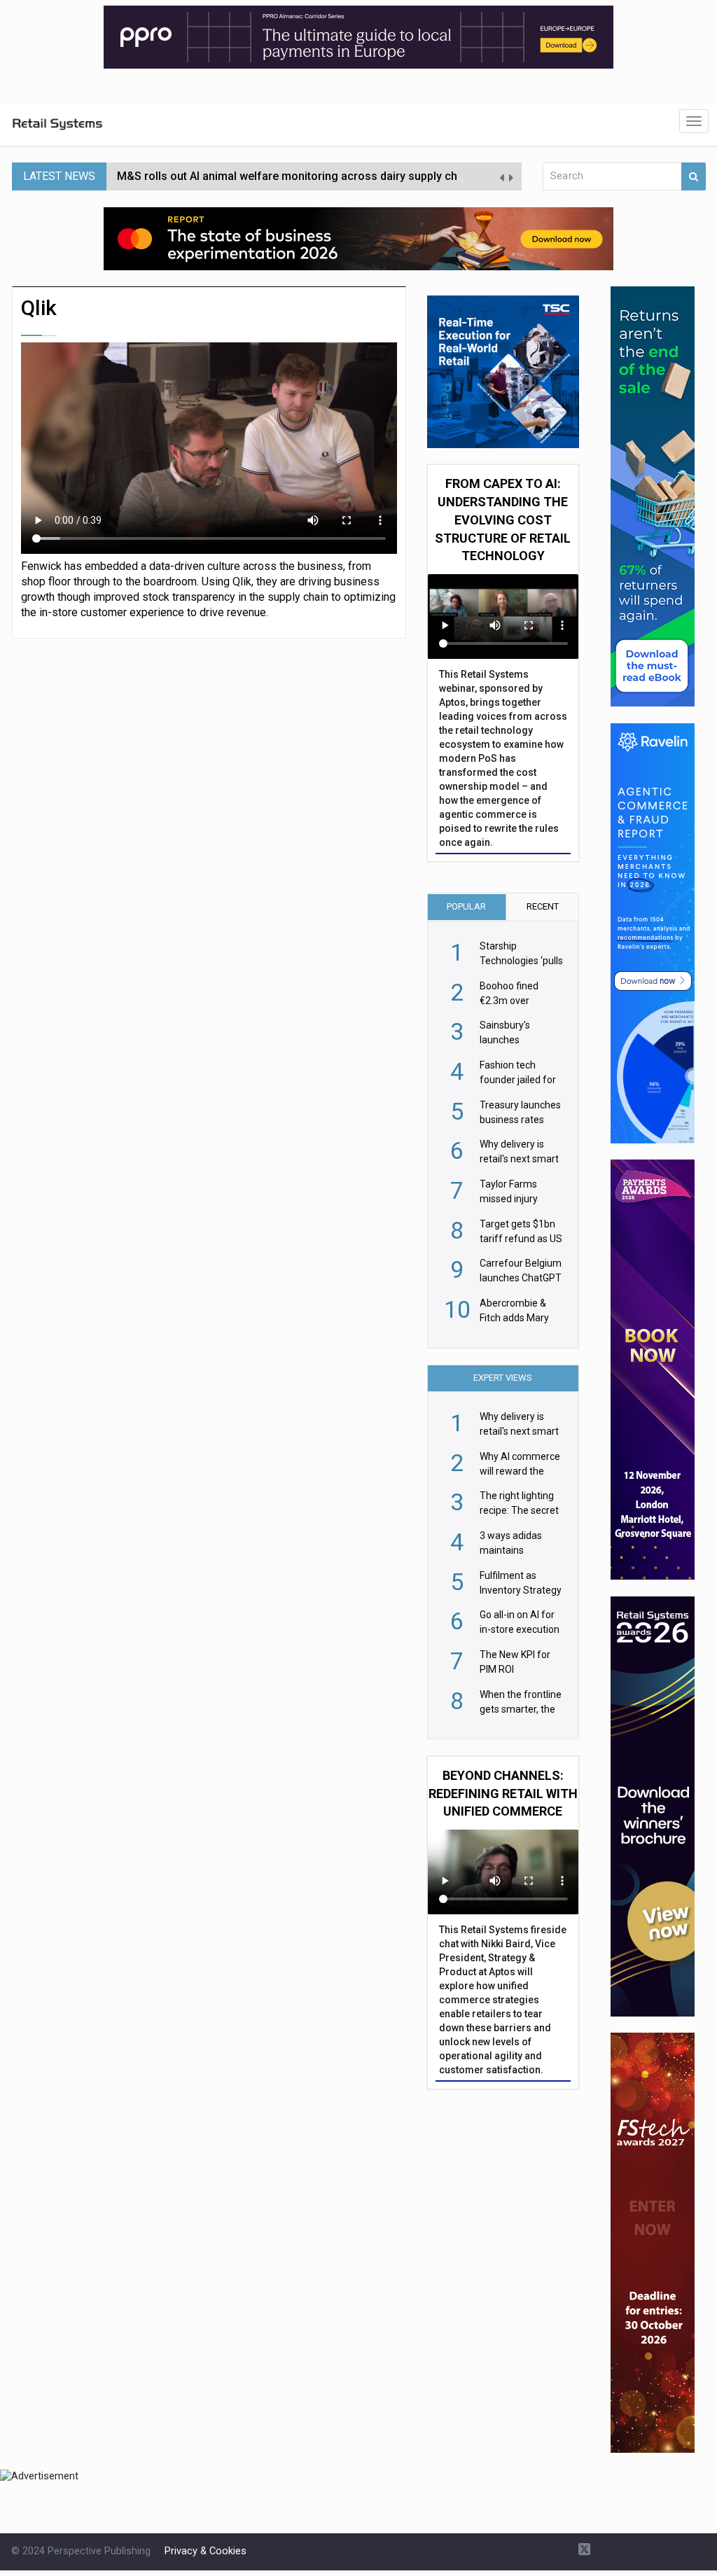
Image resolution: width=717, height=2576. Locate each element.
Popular (466, 906)
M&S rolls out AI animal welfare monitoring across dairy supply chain (295, 176)
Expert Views (503, 1378)
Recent (543, 906)
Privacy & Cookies (206, 2551)
